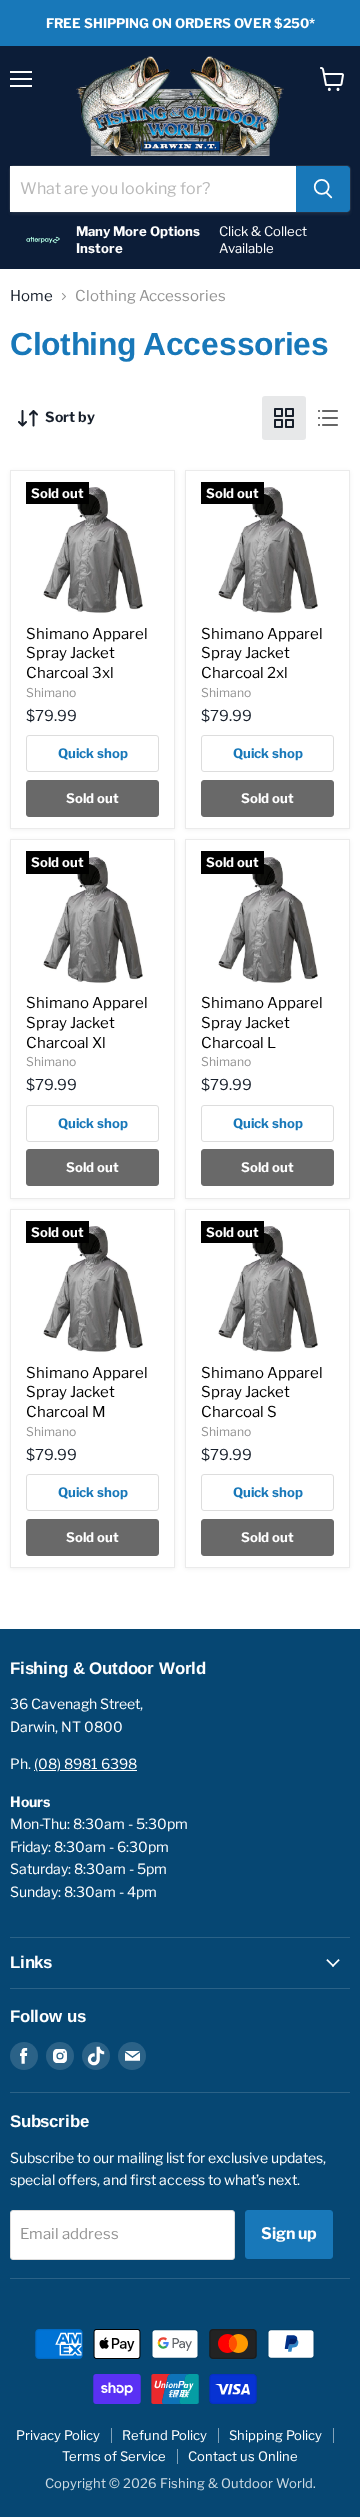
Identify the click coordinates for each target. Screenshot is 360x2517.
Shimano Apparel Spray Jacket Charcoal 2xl (262, 653)
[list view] (328, 418)
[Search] (323, 189)
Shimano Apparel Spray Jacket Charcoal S (262, 1392)
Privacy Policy (58, 2435)
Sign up (289, 2233)
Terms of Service (114, 2456)
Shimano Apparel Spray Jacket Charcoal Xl (87, 1022)
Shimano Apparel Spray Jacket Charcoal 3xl (87, 653)
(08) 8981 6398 (85, 1763)
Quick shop (93, 753)
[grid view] (284, 418)
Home (31, 296)
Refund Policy (164, 2435)
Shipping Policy (275, 2435)
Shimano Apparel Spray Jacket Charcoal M (87, 1392)
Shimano (51, 692)
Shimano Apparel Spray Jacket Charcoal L (262, 1022)
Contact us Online (243, 2456)
